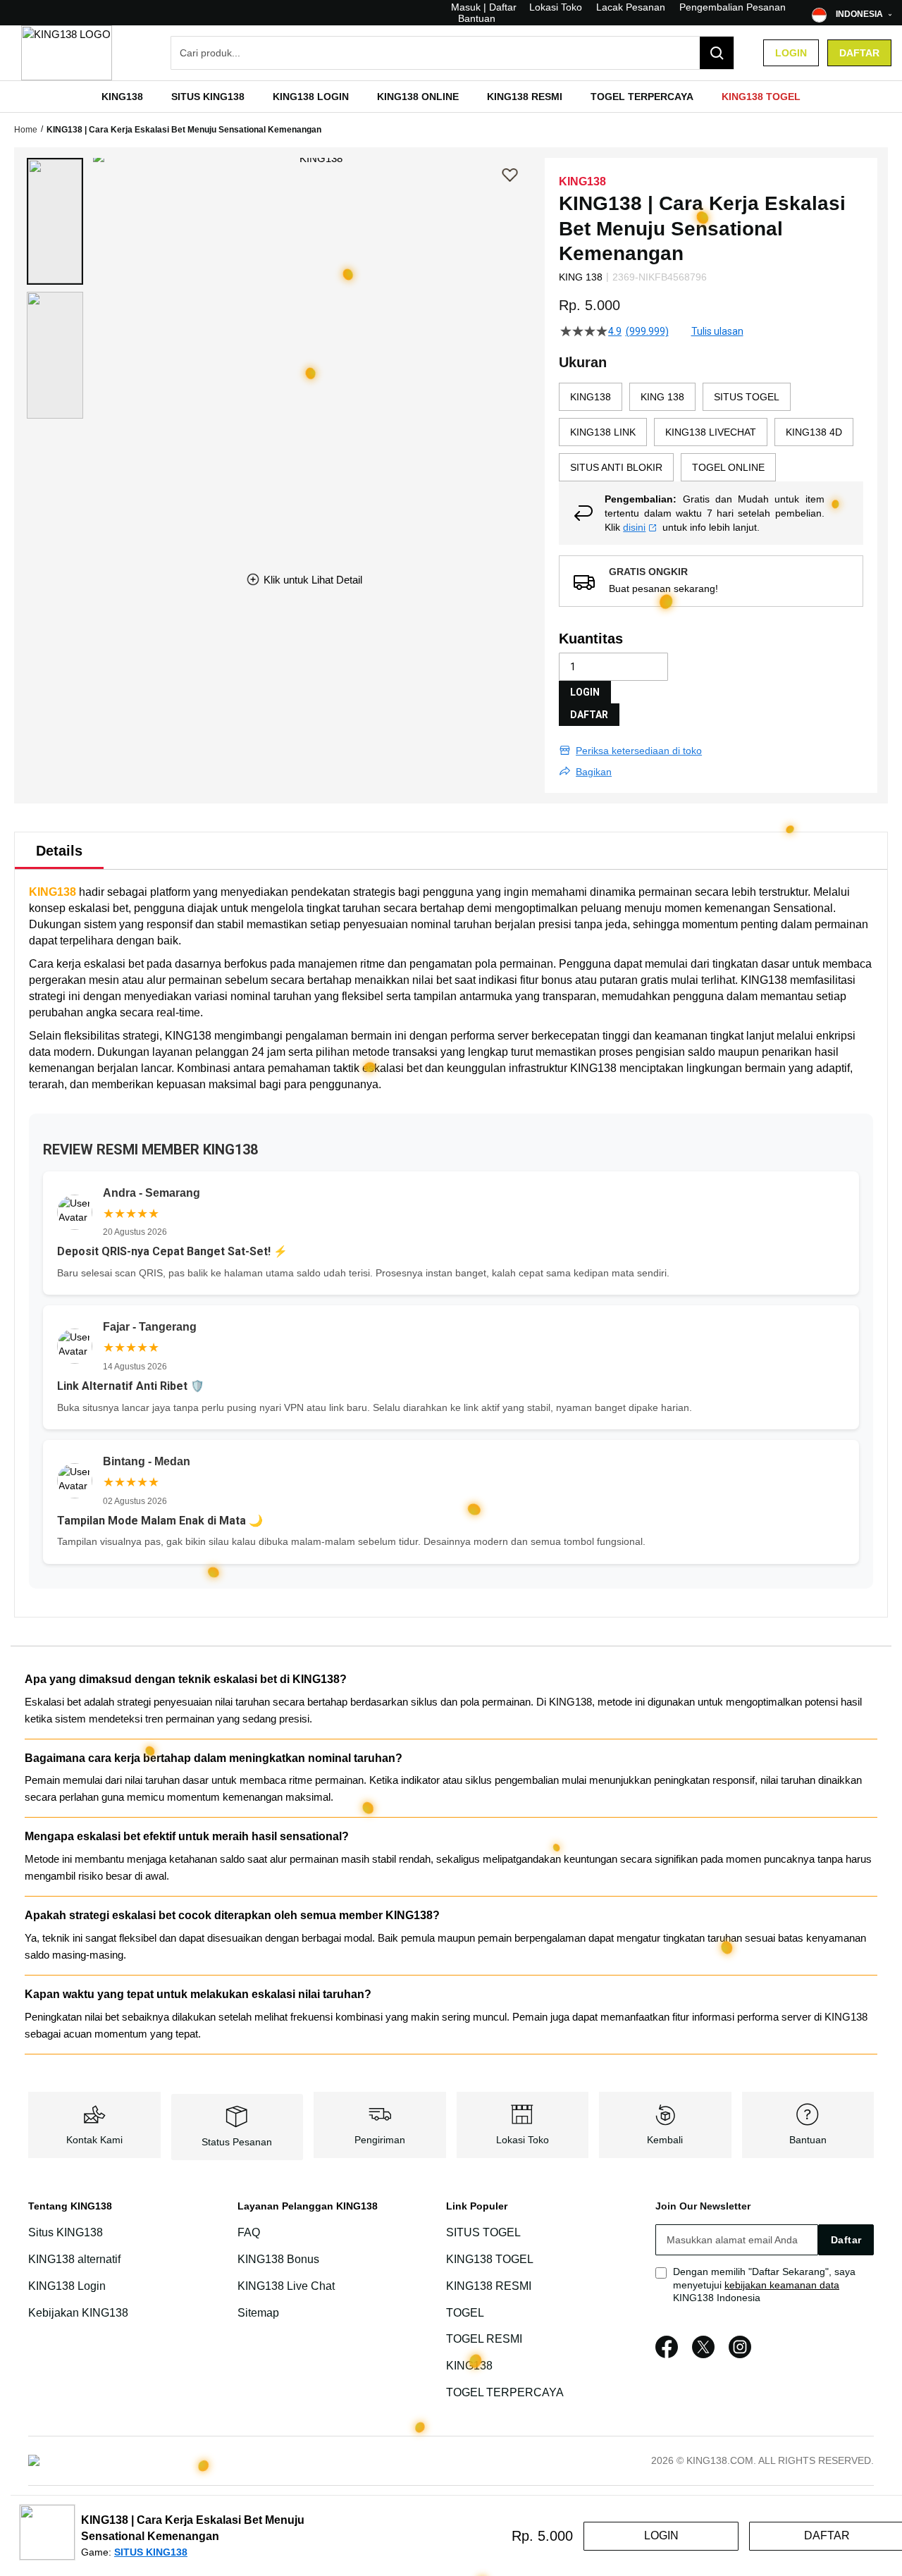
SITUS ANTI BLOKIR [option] (616, 467)
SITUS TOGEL (483, 2232)
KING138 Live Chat (286, 2286)
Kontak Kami (94, 2140)
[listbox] (711, 432)
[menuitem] (122, 97)
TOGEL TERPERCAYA (505, 2392)
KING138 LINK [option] (603, 432)
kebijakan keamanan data (782, 2285)
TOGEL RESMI (484, 2340)
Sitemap (258, 2313)
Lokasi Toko (556, 7)
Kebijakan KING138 (78, 2313)
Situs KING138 (66, 2232)
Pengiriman (380, 2140)
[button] (55, 221)
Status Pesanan (237, 2142)
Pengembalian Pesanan (733, 7)
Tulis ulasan (717, 331)
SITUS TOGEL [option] (747, 397)
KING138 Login (67, 2286)
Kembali (665, 2140)
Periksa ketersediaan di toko (639, 751)
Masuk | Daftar (484, 7)
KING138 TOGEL (490, 2259)
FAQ (249, 2232)
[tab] (59, 851)
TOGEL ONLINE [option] (728, 467)
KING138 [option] (591, 397)
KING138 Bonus (278, 2259)
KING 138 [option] (662, 397)
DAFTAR (589, 715)
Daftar (859, 53)
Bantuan (477, 18)
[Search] (717, 53)
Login (791, 53)
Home (26, 130)
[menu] (451, 97)
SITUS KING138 (151, 2552)
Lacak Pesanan (631, 7)
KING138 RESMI (489, 2286)
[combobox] (452, 53)
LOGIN (585, 692)
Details (59, 851)
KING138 (52, 892)
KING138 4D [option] (814, 432)
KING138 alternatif (74, 2259)
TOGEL (465, 2313)
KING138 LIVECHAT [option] (711, 432)
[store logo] (67, 53)
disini (634, 527)
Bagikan (594, 772)
